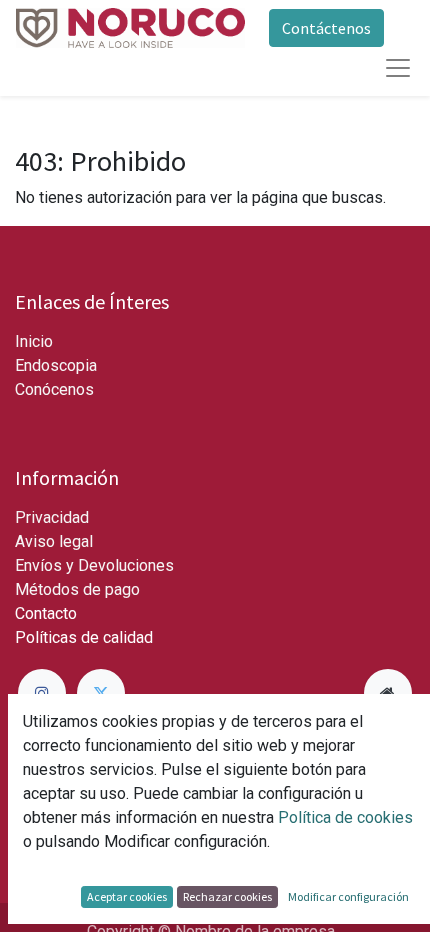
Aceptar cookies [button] (127, 896)
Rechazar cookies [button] (227, 896)
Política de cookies (345, 817)
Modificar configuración (348, 896)
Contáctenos (326, 28)
